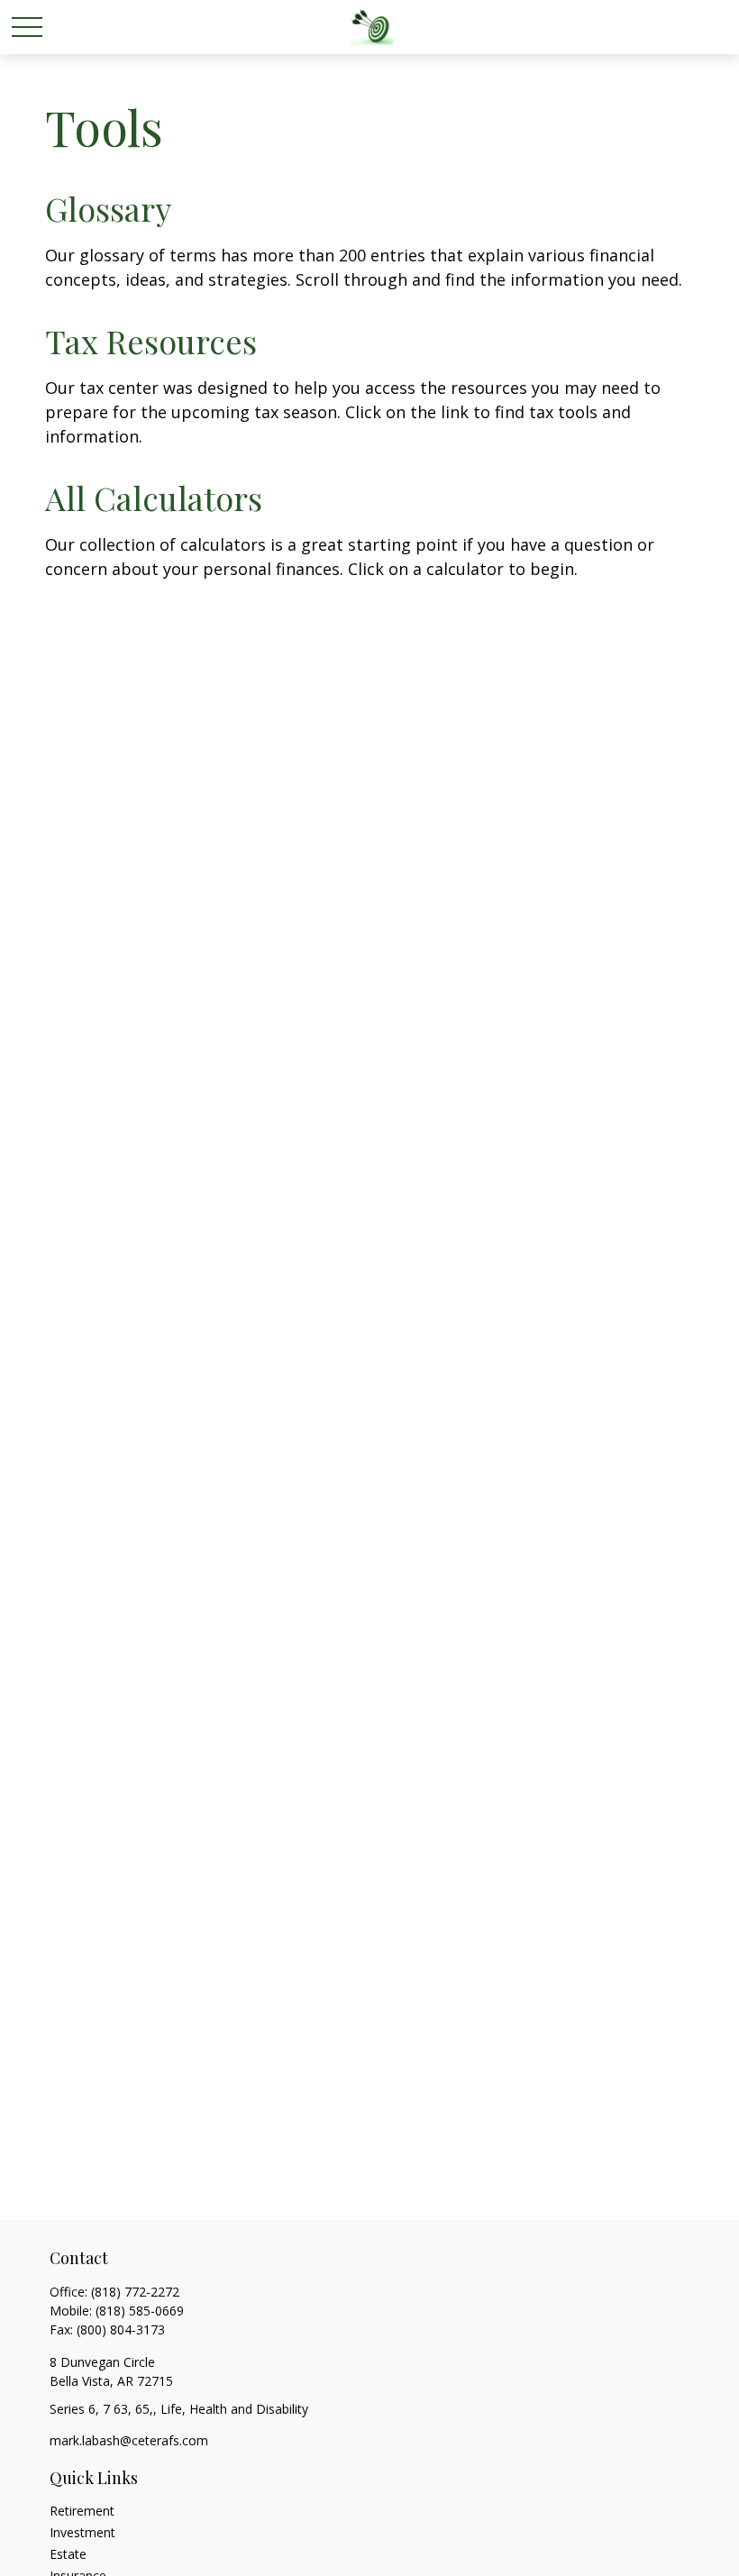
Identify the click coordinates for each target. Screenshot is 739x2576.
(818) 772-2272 (135, 2292)
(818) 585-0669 (140, 2311)
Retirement (82, 2511)
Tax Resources (151, 341)
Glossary (108, 208)
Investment (82, 2532)
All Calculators (154, 498)
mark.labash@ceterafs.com (129, 2440)
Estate (68, 2554)
